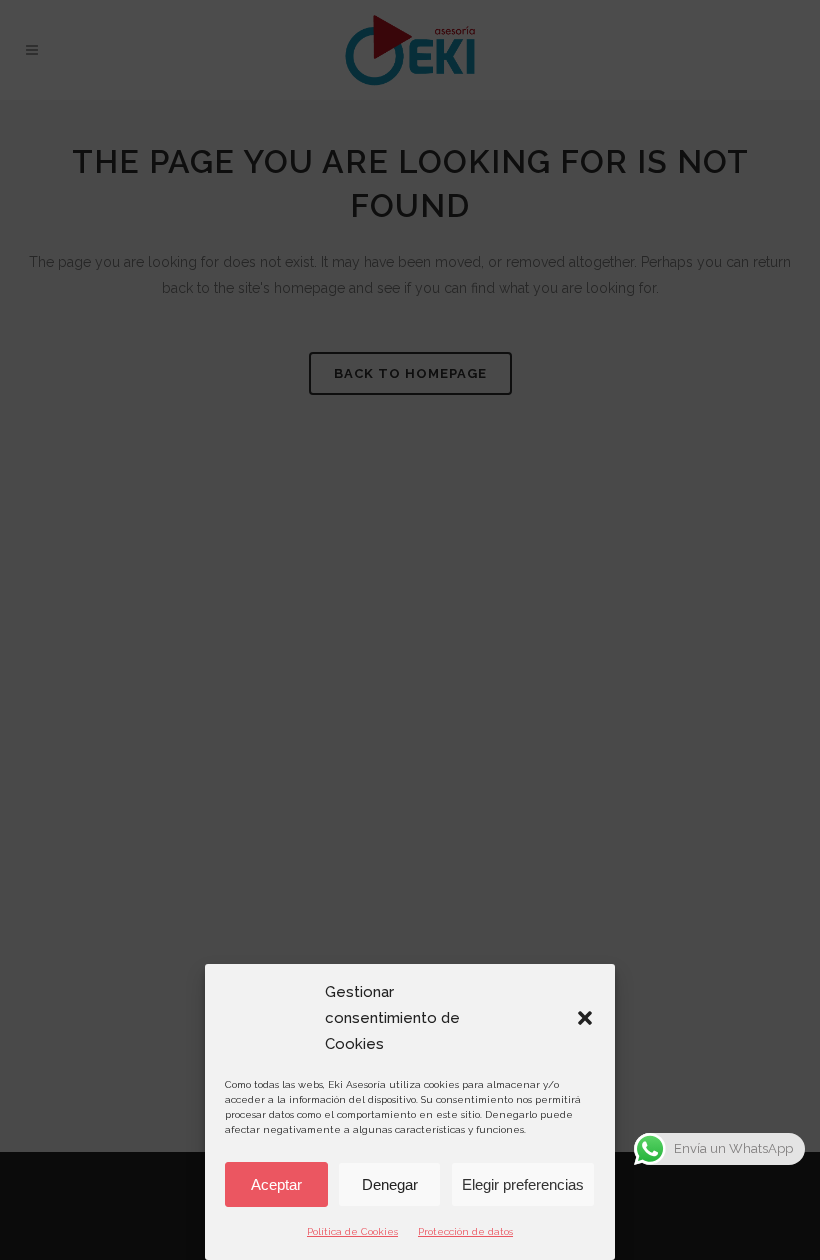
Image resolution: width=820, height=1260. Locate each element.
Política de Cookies (352, 1231)
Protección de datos (465, 1231)
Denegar (390, 1184)
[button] (585, 1018)
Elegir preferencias (523, 1184)
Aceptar (276, 1184)
